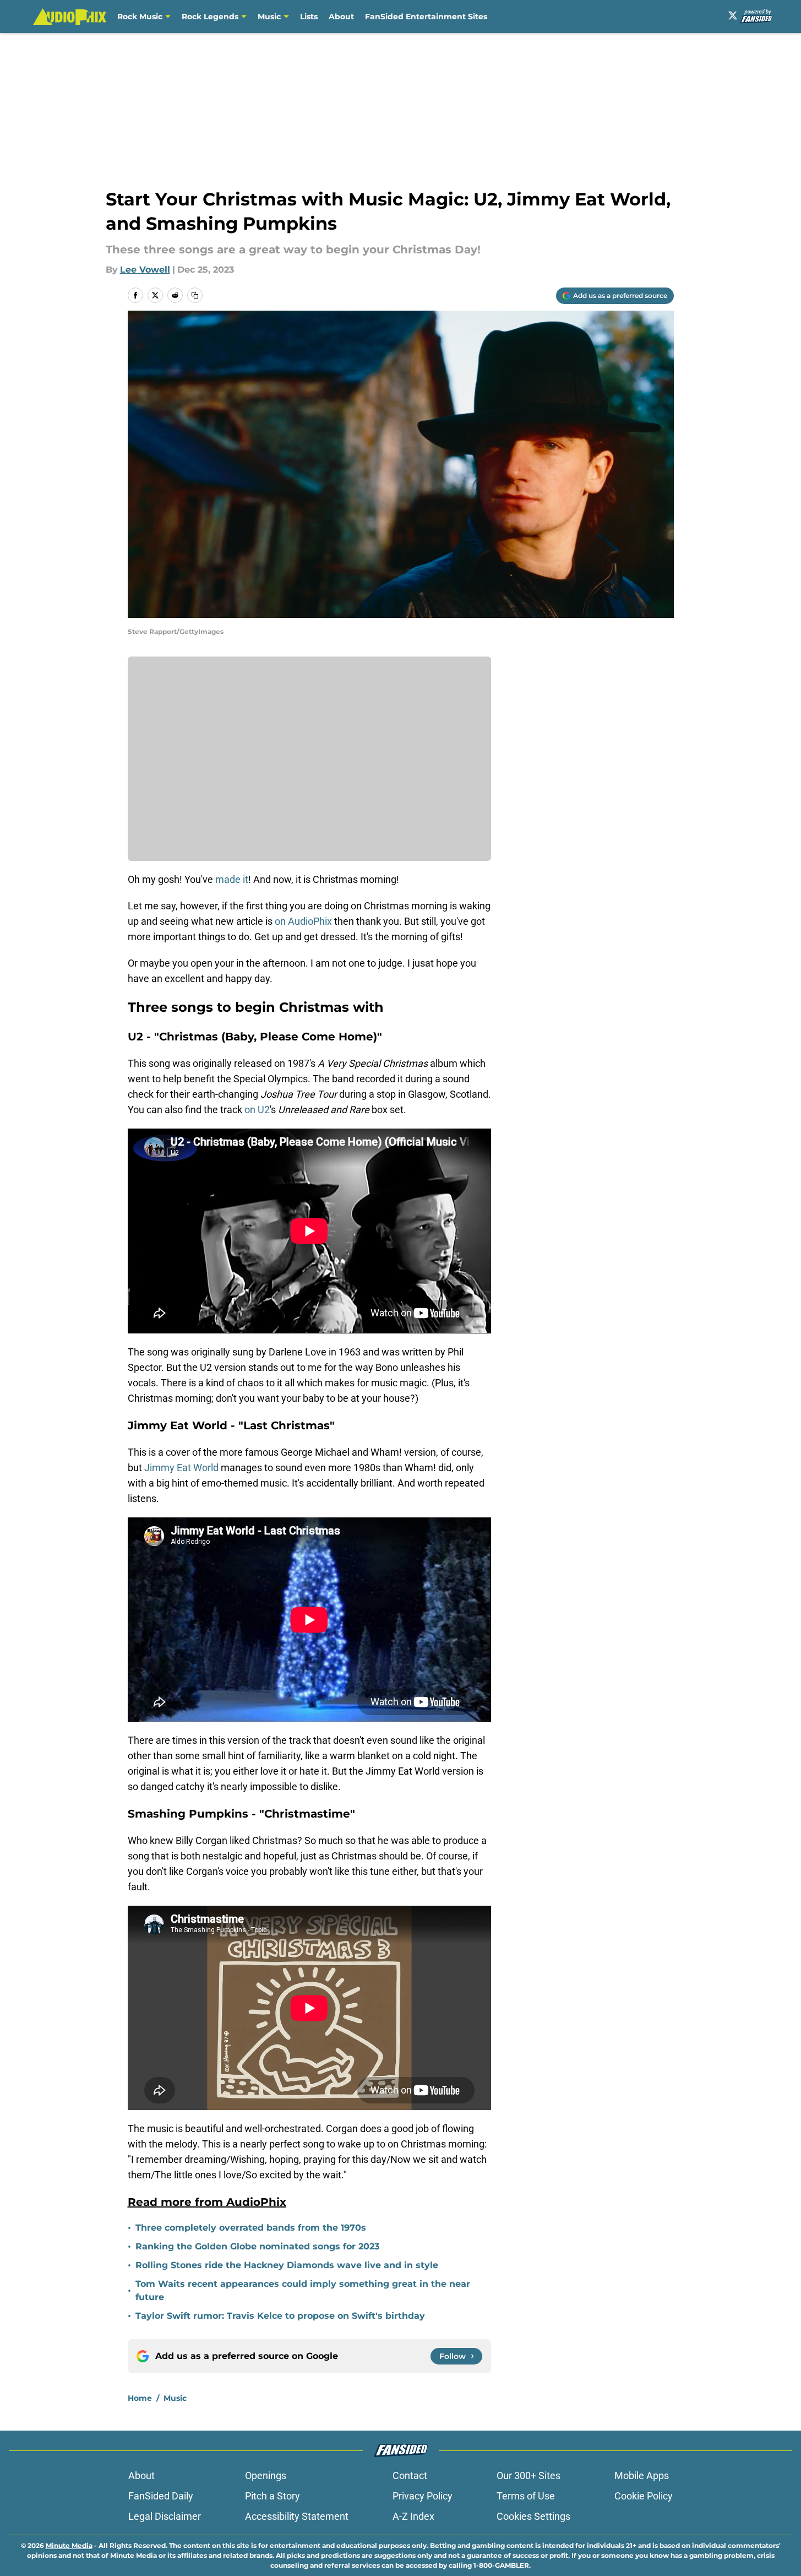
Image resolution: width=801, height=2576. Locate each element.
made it (232, 879)
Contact (410, 2475)
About (341, 17)
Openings (266, 2475)
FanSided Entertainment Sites (426, 17)
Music (269, 17)
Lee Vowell (145, 270)
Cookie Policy (644, 2496)
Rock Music (140, 17)
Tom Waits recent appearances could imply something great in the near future (303, 2290)
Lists (309, 17)
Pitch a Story (273, 2496)
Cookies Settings (533, 2516)
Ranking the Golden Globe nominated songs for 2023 (257, 2246)
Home (140, 2398)
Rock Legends (210, 17)
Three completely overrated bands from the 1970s (251, 2228)
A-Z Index (413, 2516)
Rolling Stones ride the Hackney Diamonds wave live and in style (287, 2265)
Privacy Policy (423, 2496)
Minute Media (69, 2545)
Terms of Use (526, 2496)
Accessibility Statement (297, 2516)
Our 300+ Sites (528, 2475)
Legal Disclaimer (165, 2516)
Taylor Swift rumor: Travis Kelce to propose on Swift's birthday (280, 2316)
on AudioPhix (303, 921)
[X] (733, 15)
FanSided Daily (161, 2496)
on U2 (257, 1110)
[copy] (195, 295)
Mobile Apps (642, 2475)
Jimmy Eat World (181, 1468)
